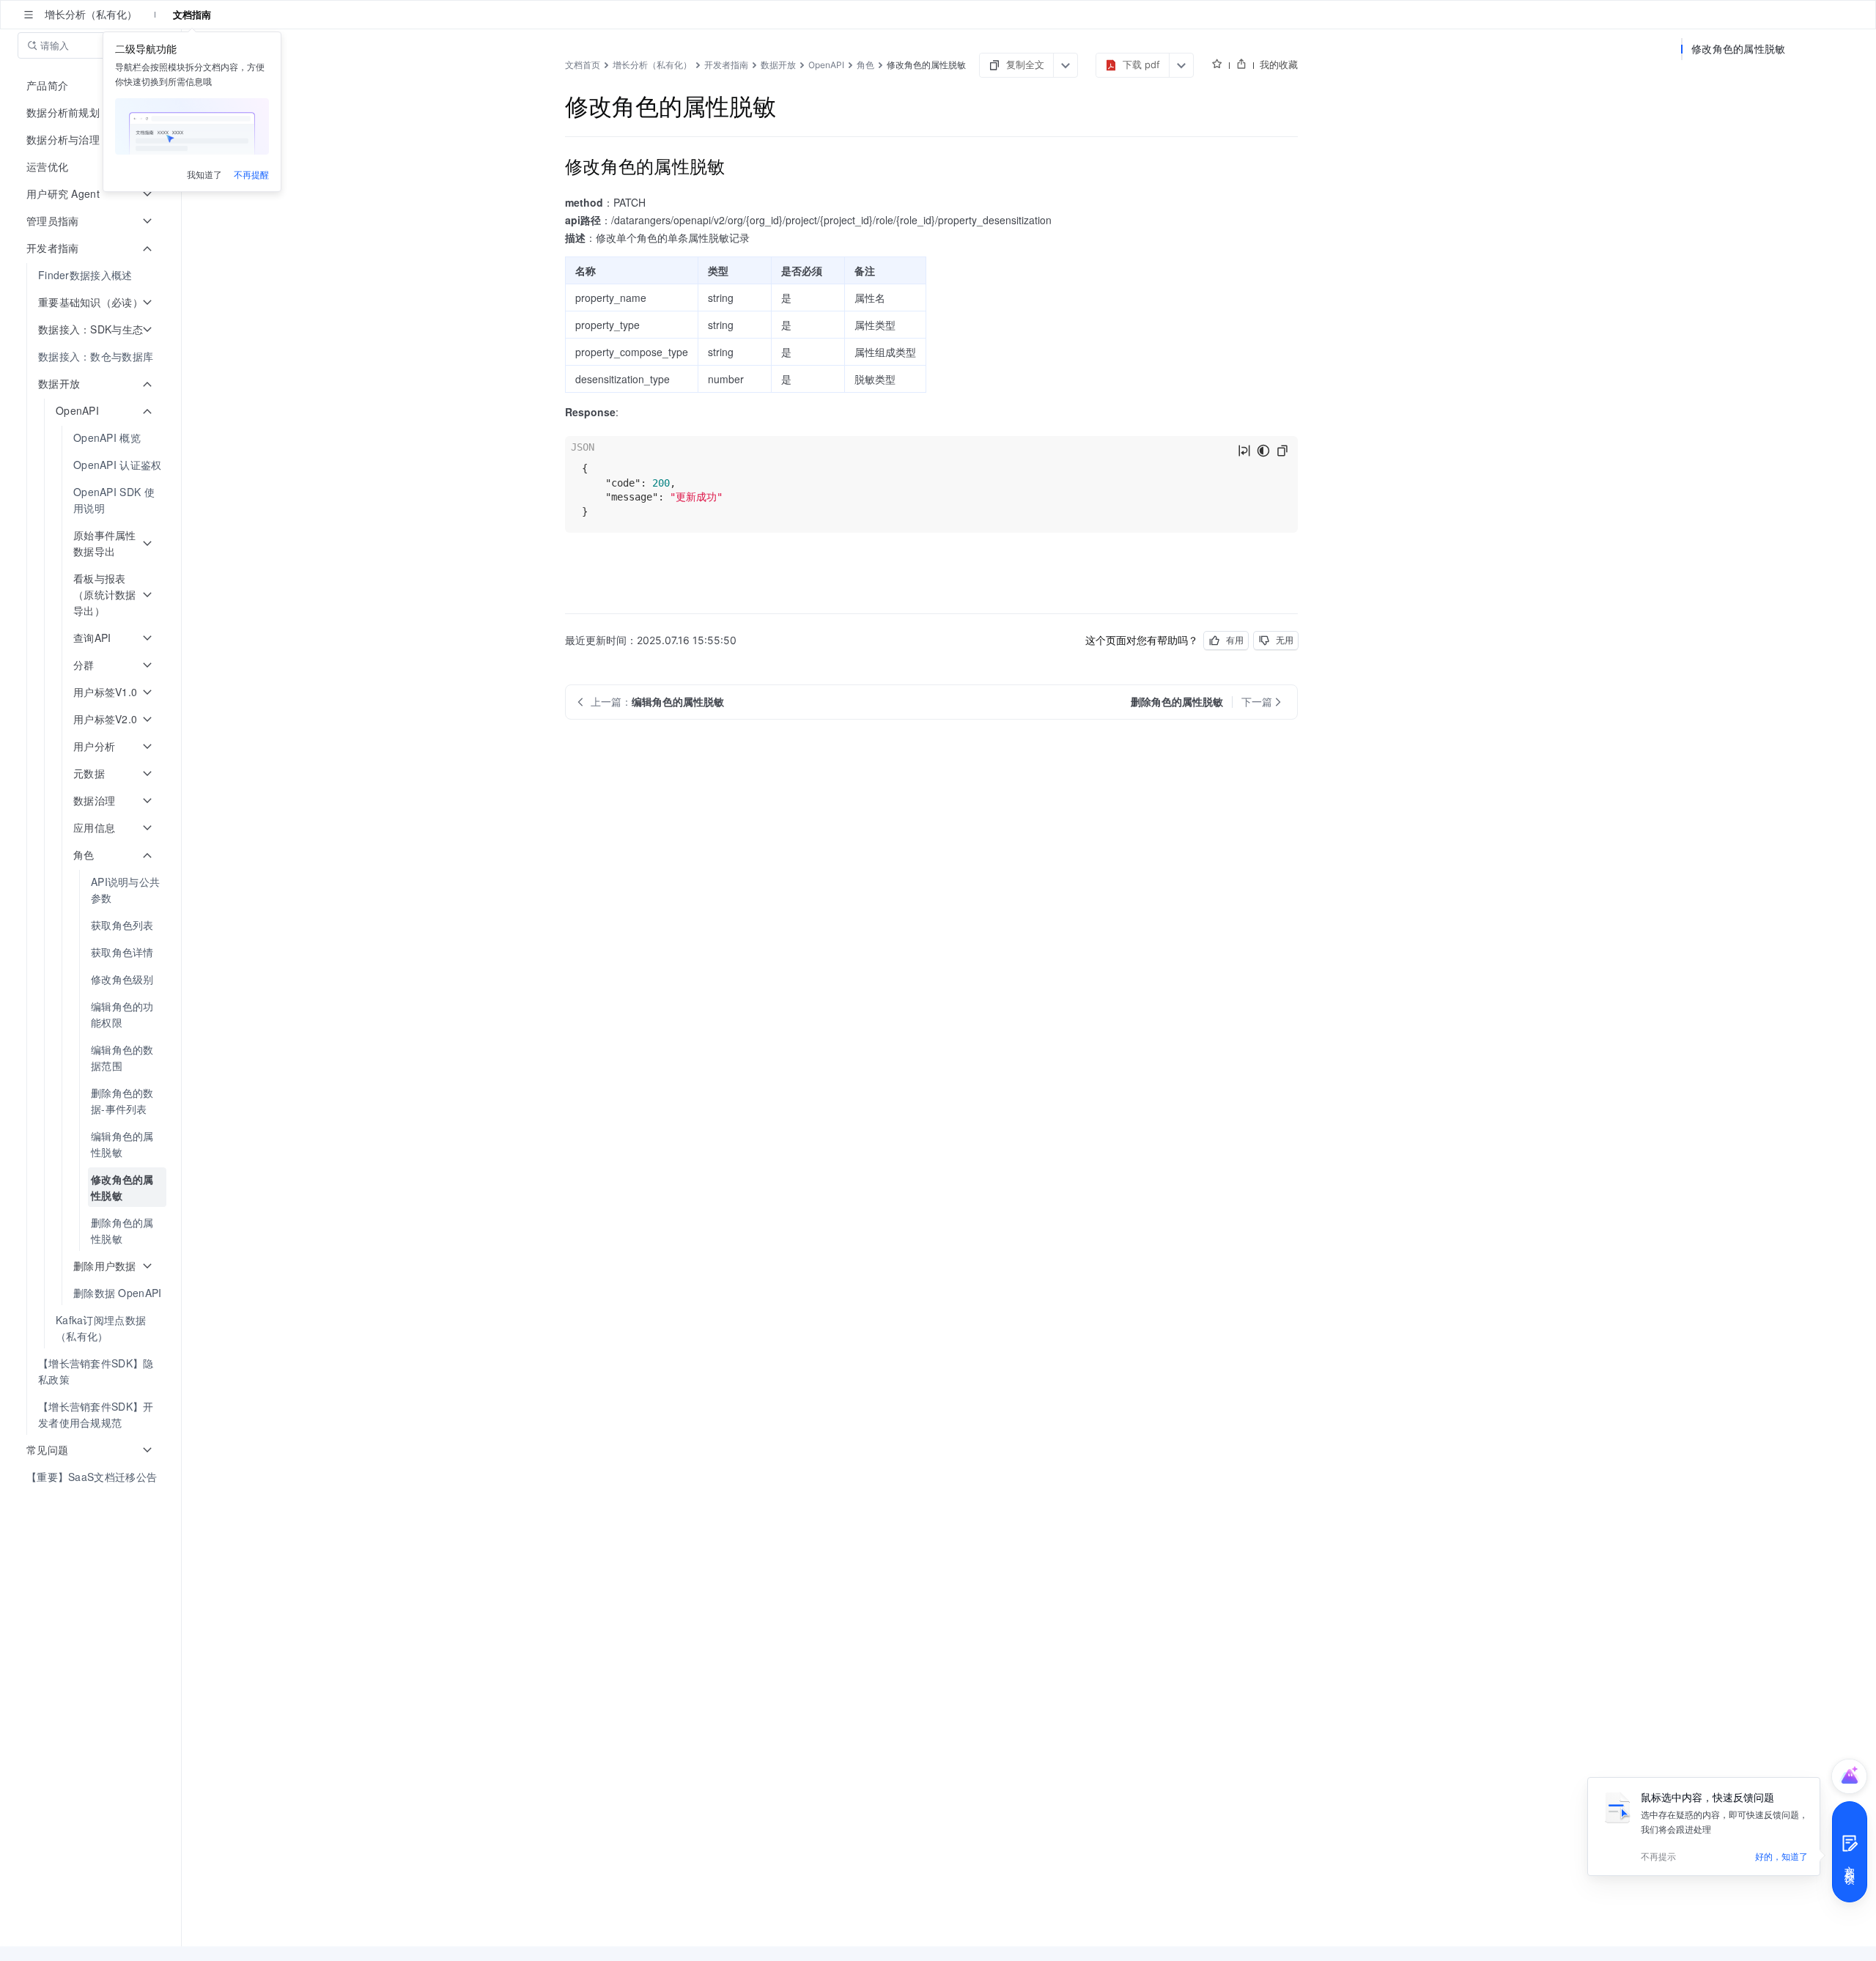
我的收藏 (1279, 64)
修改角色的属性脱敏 (1739, 49)
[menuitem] (92, 275)
